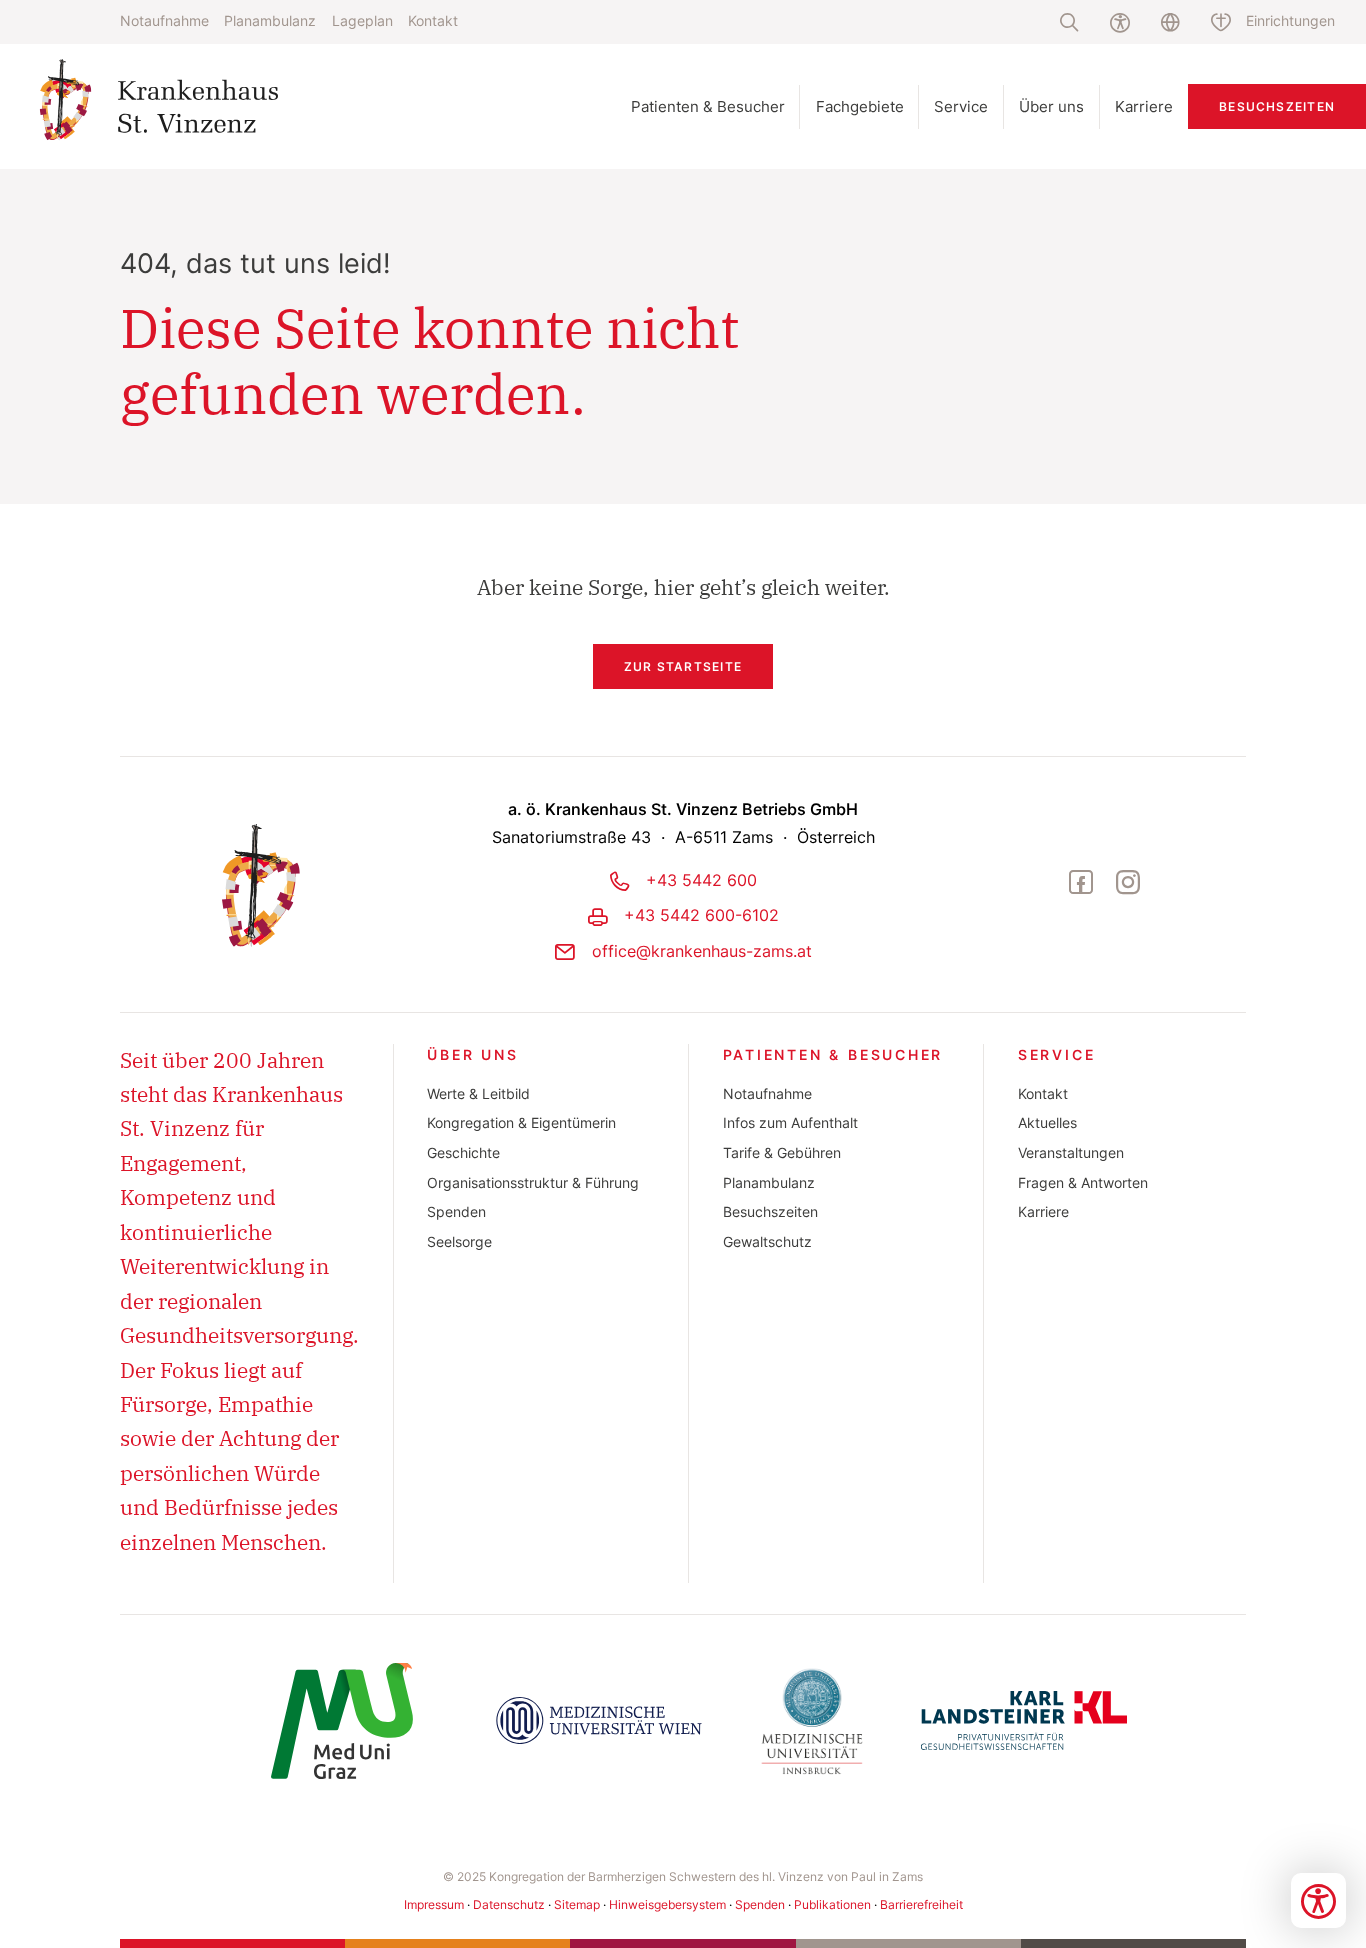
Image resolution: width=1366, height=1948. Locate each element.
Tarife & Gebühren (782, 1153)
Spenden (456, 1212)
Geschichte (463, 1153)
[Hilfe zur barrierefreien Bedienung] (1119, 22)
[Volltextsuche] (1069, 22)
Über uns (472, 1055)
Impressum (434, 1904)
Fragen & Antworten (1083, 1183)
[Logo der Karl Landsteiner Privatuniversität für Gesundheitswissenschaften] (1024, 1721)
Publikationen (832, 1904)
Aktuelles (1047, 1123)
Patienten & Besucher (833, 1055)
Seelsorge (459, 1242)
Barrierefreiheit (921, 1904)
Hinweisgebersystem (667, 1904)
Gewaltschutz (767, 1242)
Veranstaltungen (1071, 1153)
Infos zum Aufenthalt (790, 1123)
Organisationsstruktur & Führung (533, 1183)
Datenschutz (509, 1904)
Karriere (1043, 1212)
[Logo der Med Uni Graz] (342, 1721)
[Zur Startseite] (203, 106)
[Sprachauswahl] (1170, 22)
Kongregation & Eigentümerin (521, 1123)
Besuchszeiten (1277, 106)
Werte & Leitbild (478, 1094)
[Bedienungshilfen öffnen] (1318, 1900)
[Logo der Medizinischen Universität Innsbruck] (812, 1721)
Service (1057, 1055)
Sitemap (577, 1904)
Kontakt (433, 21)
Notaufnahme (164, 21)
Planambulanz (270, 21)
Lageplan (362, 21)
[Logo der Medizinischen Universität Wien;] (599, 1721)
